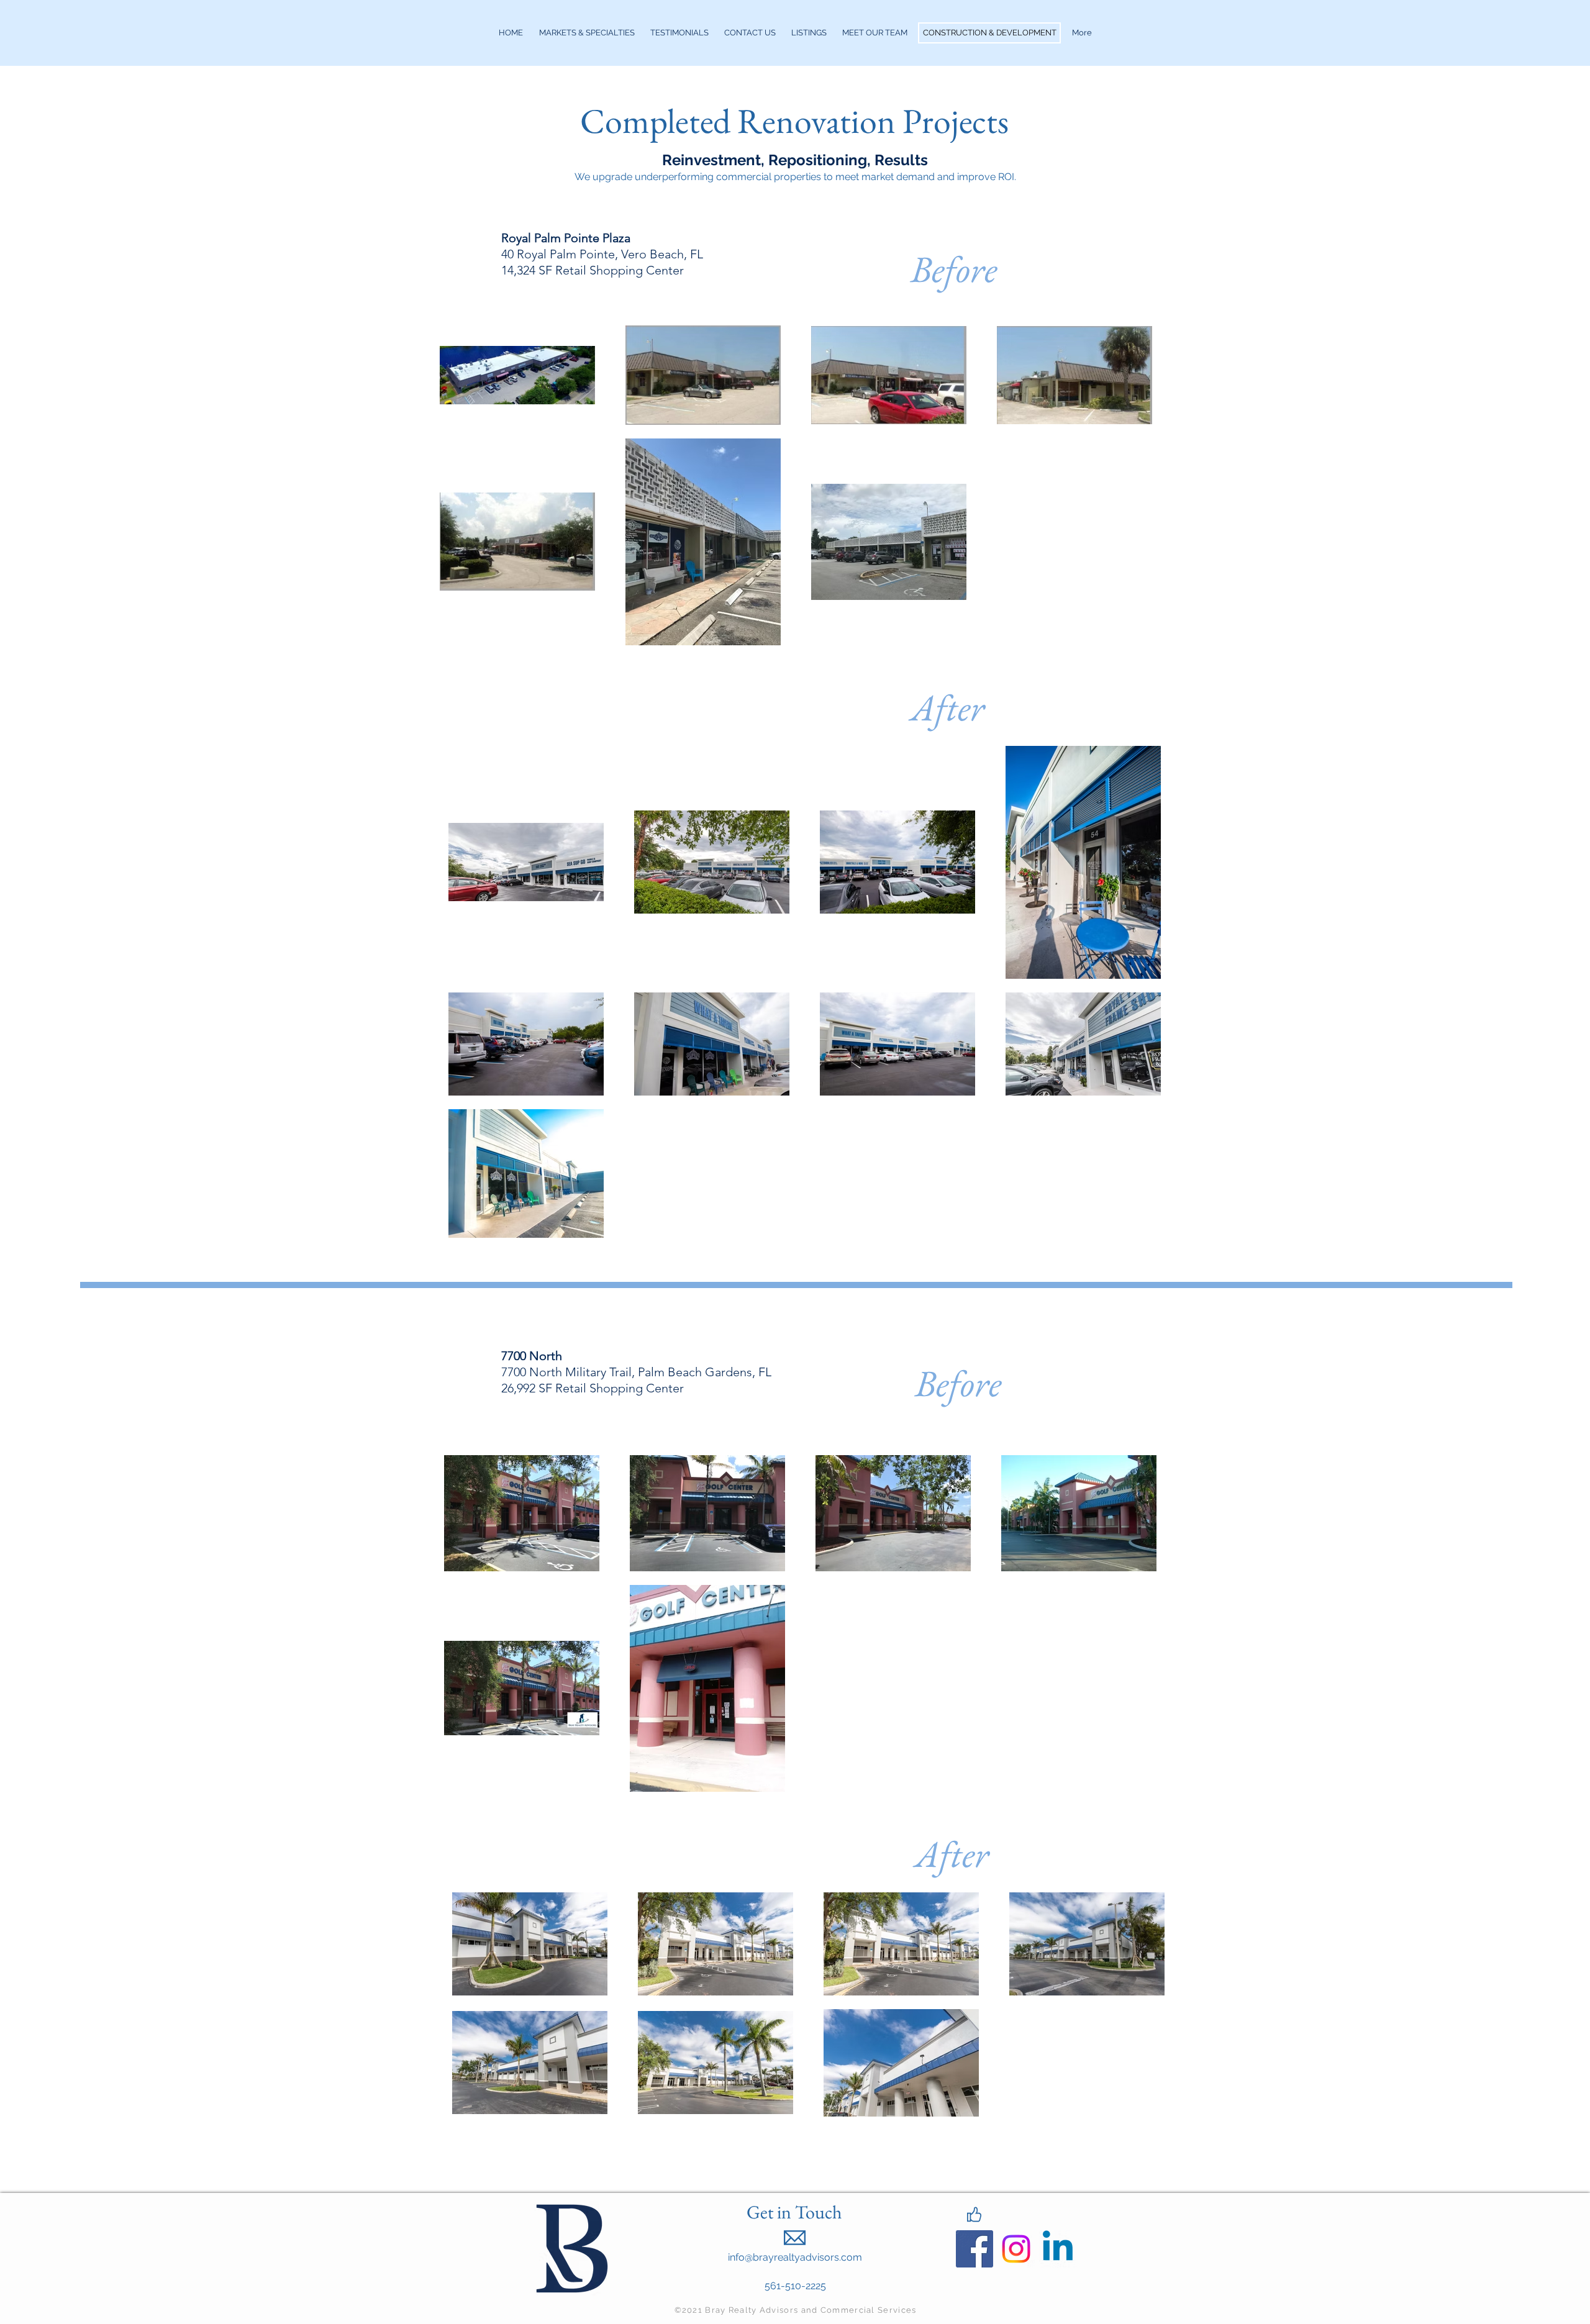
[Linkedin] (1058, 2249)
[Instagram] (1016, 2249)
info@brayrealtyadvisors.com (795, 2257)
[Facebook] (974, 2249)
